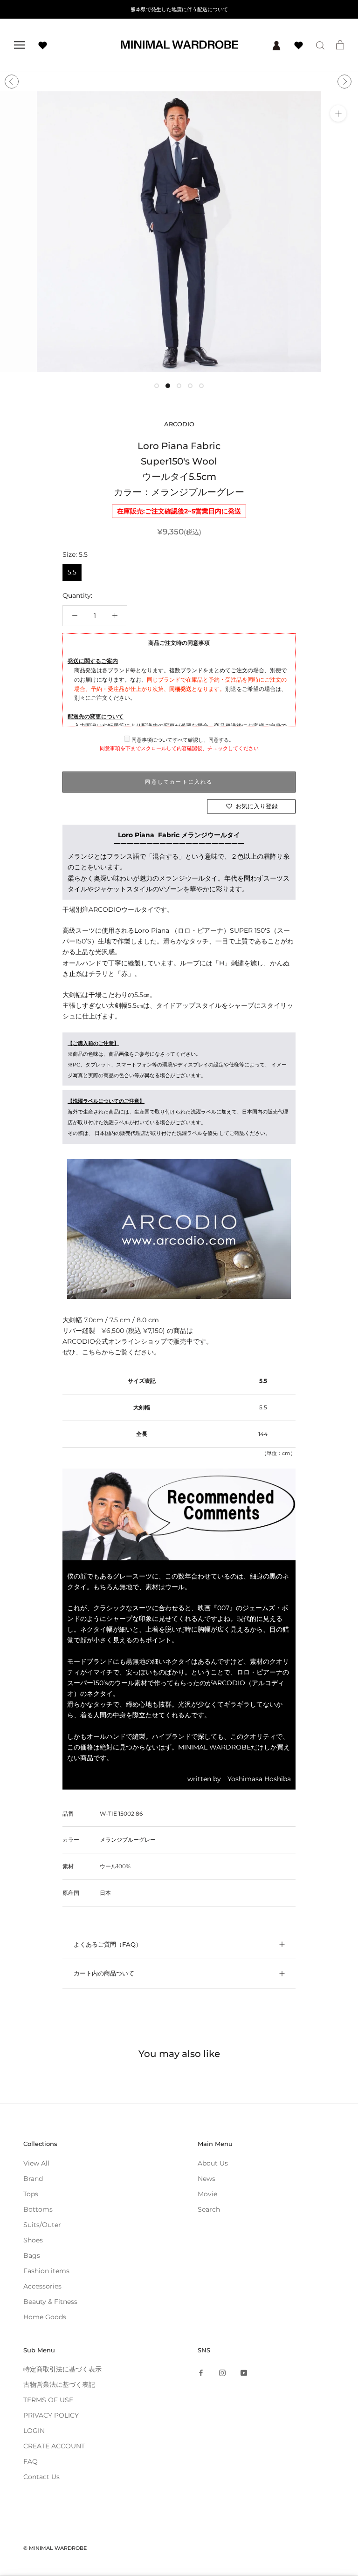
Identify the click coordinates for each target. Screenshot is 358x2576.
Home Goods (45, 2317)
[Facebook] (201, 2373)
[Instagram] (222, 2373)
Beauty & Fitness (50, 2302)
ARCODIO (179, 424)
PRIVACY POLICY (51, 2415)
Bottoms (38, 2209)
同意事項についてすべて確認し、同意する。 (182, 740)
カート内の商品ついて (104, 1973)
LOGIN (34, 2431)
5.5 (72, 572)
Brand (33, 2179)
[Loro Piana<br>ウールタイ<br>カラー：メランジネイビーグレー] (179, 1229)
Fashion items (46, 2271)
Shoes (33, 2240)
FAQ (31, 2461)
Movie (207, 2194)
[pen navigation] (20, 45)
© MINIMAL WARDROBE (55, 2548)
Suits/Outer (42, 2225)
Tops (31, 2194)
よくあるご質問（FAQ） (108, 1944)
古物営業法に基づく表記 (59, 2385)
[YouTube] (244, 2373)
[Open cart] (340, 45)
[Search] (320, 45)
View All (36, 2163)
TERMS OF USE (48, 2400)
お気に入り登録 (257, 806)
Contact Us (41, 2477)
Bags (32, 2255)
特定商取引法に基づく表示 (62, 2369)
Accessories (42, 2286)
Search (209, 2209)
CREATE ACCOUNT (54, 2446)
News (207, 2179)
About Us (213, 2163)
